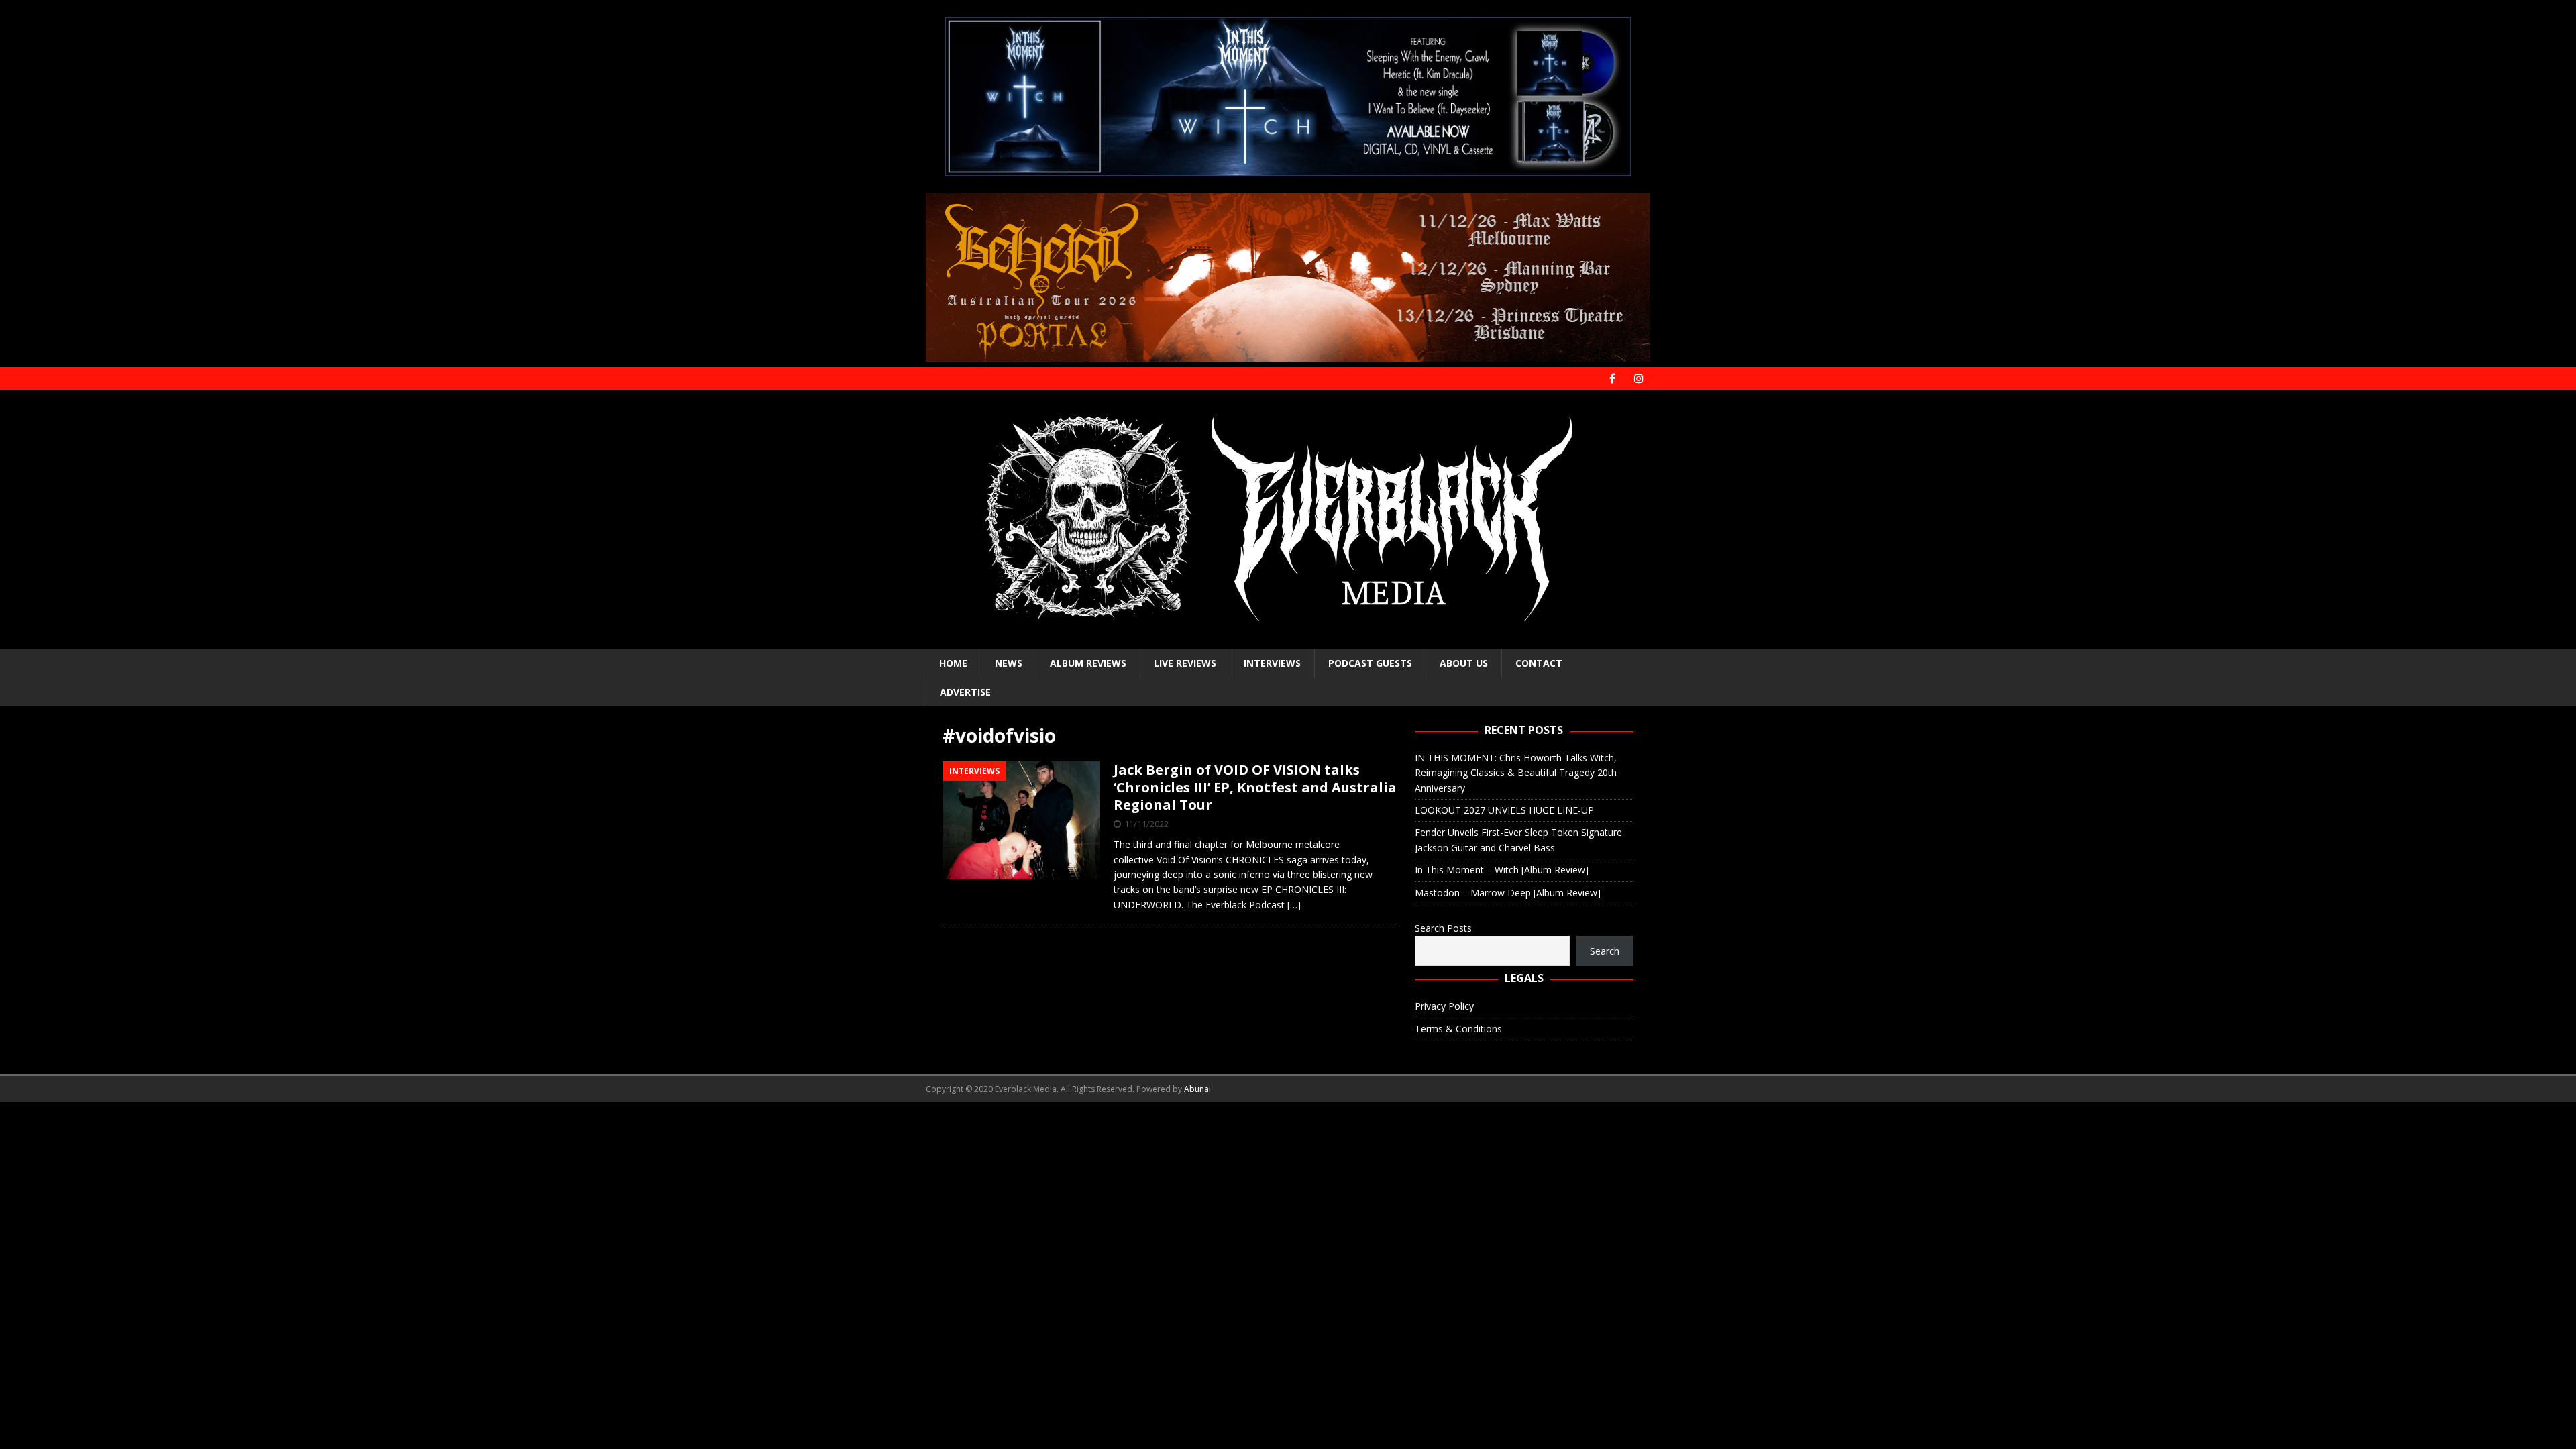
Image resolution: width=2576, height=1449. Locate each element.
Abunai (1197, 1089)
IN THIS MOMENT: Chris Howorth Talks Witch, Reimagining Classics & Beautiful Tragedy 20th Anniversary (1516, 773)
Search (1605, 951)
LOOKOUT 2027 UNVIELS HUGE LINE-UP (1504, 810)
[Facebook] (1612, 379)
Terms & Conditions (1458, 1029)
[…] (1294, 905)
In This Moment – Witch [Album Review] (1502, 870)
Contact (1539, 663)
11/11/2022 (1146, 824)
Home (953, 663)
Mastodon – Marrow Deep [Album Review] (1508, 893)
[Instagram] (1639, 379)
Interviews (1272, 663)
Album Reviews (1088, 663)
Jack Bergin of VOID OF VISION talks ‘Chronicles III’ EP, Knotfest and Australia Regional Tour (1255, 787)
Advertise (965, 692)
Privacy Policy (1444, 1006)
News (1009, 663)
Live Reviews (1185, 663)
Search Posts (1443, 928)
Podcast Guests (1370, 663)
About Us (1464, 663)
